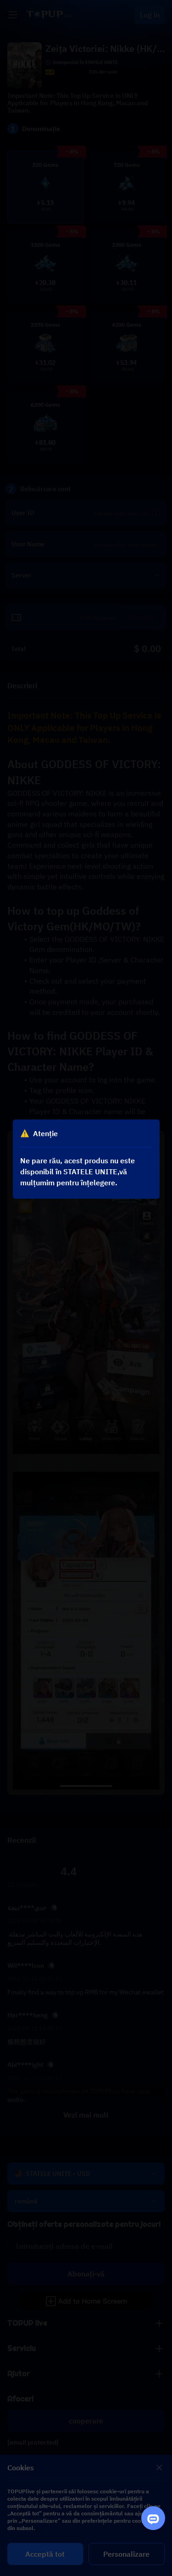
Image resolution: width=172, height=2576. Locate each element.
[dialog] (86, 1159)
